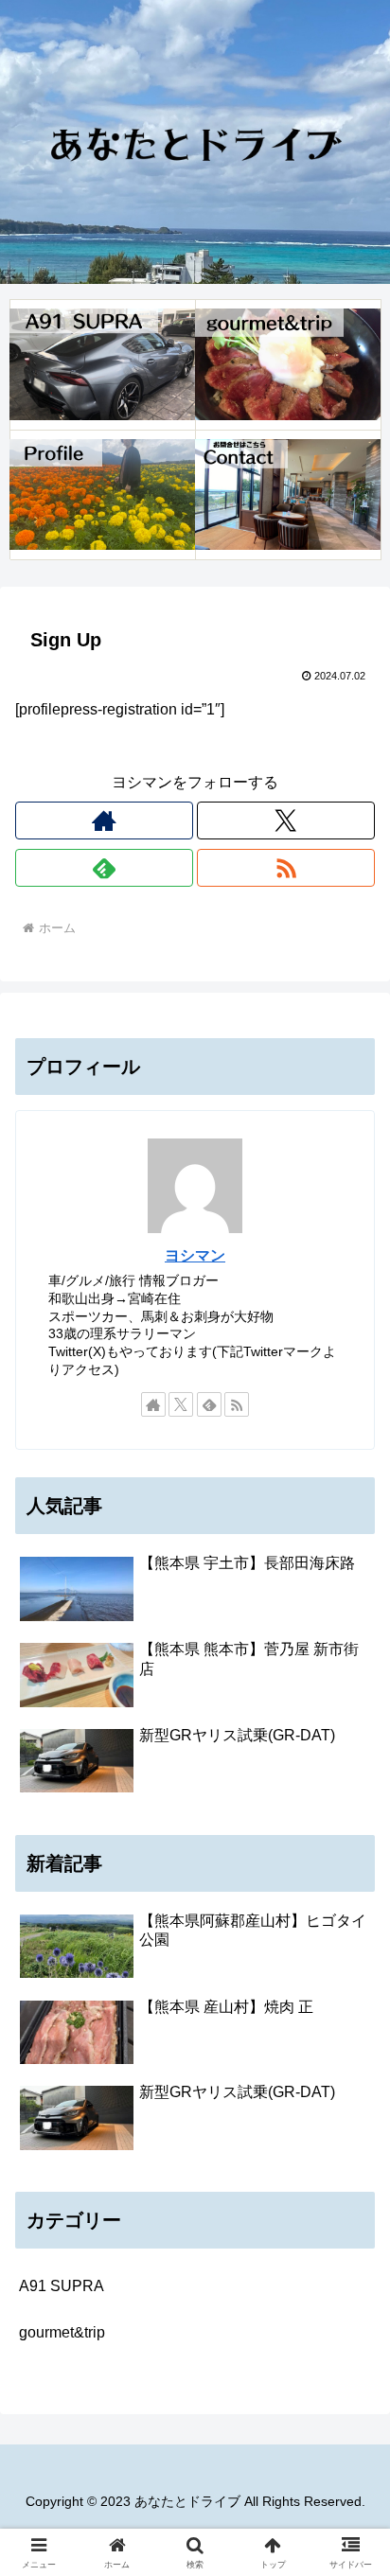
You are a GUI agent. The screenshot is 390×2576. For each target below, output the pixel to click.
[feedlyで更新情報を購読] (104, 868)
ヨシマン (195, 1255)
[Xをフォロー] (286, 820)
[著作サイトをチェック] (104, 820)
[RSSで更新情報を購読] (286, 868)
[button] (351, 2343)
